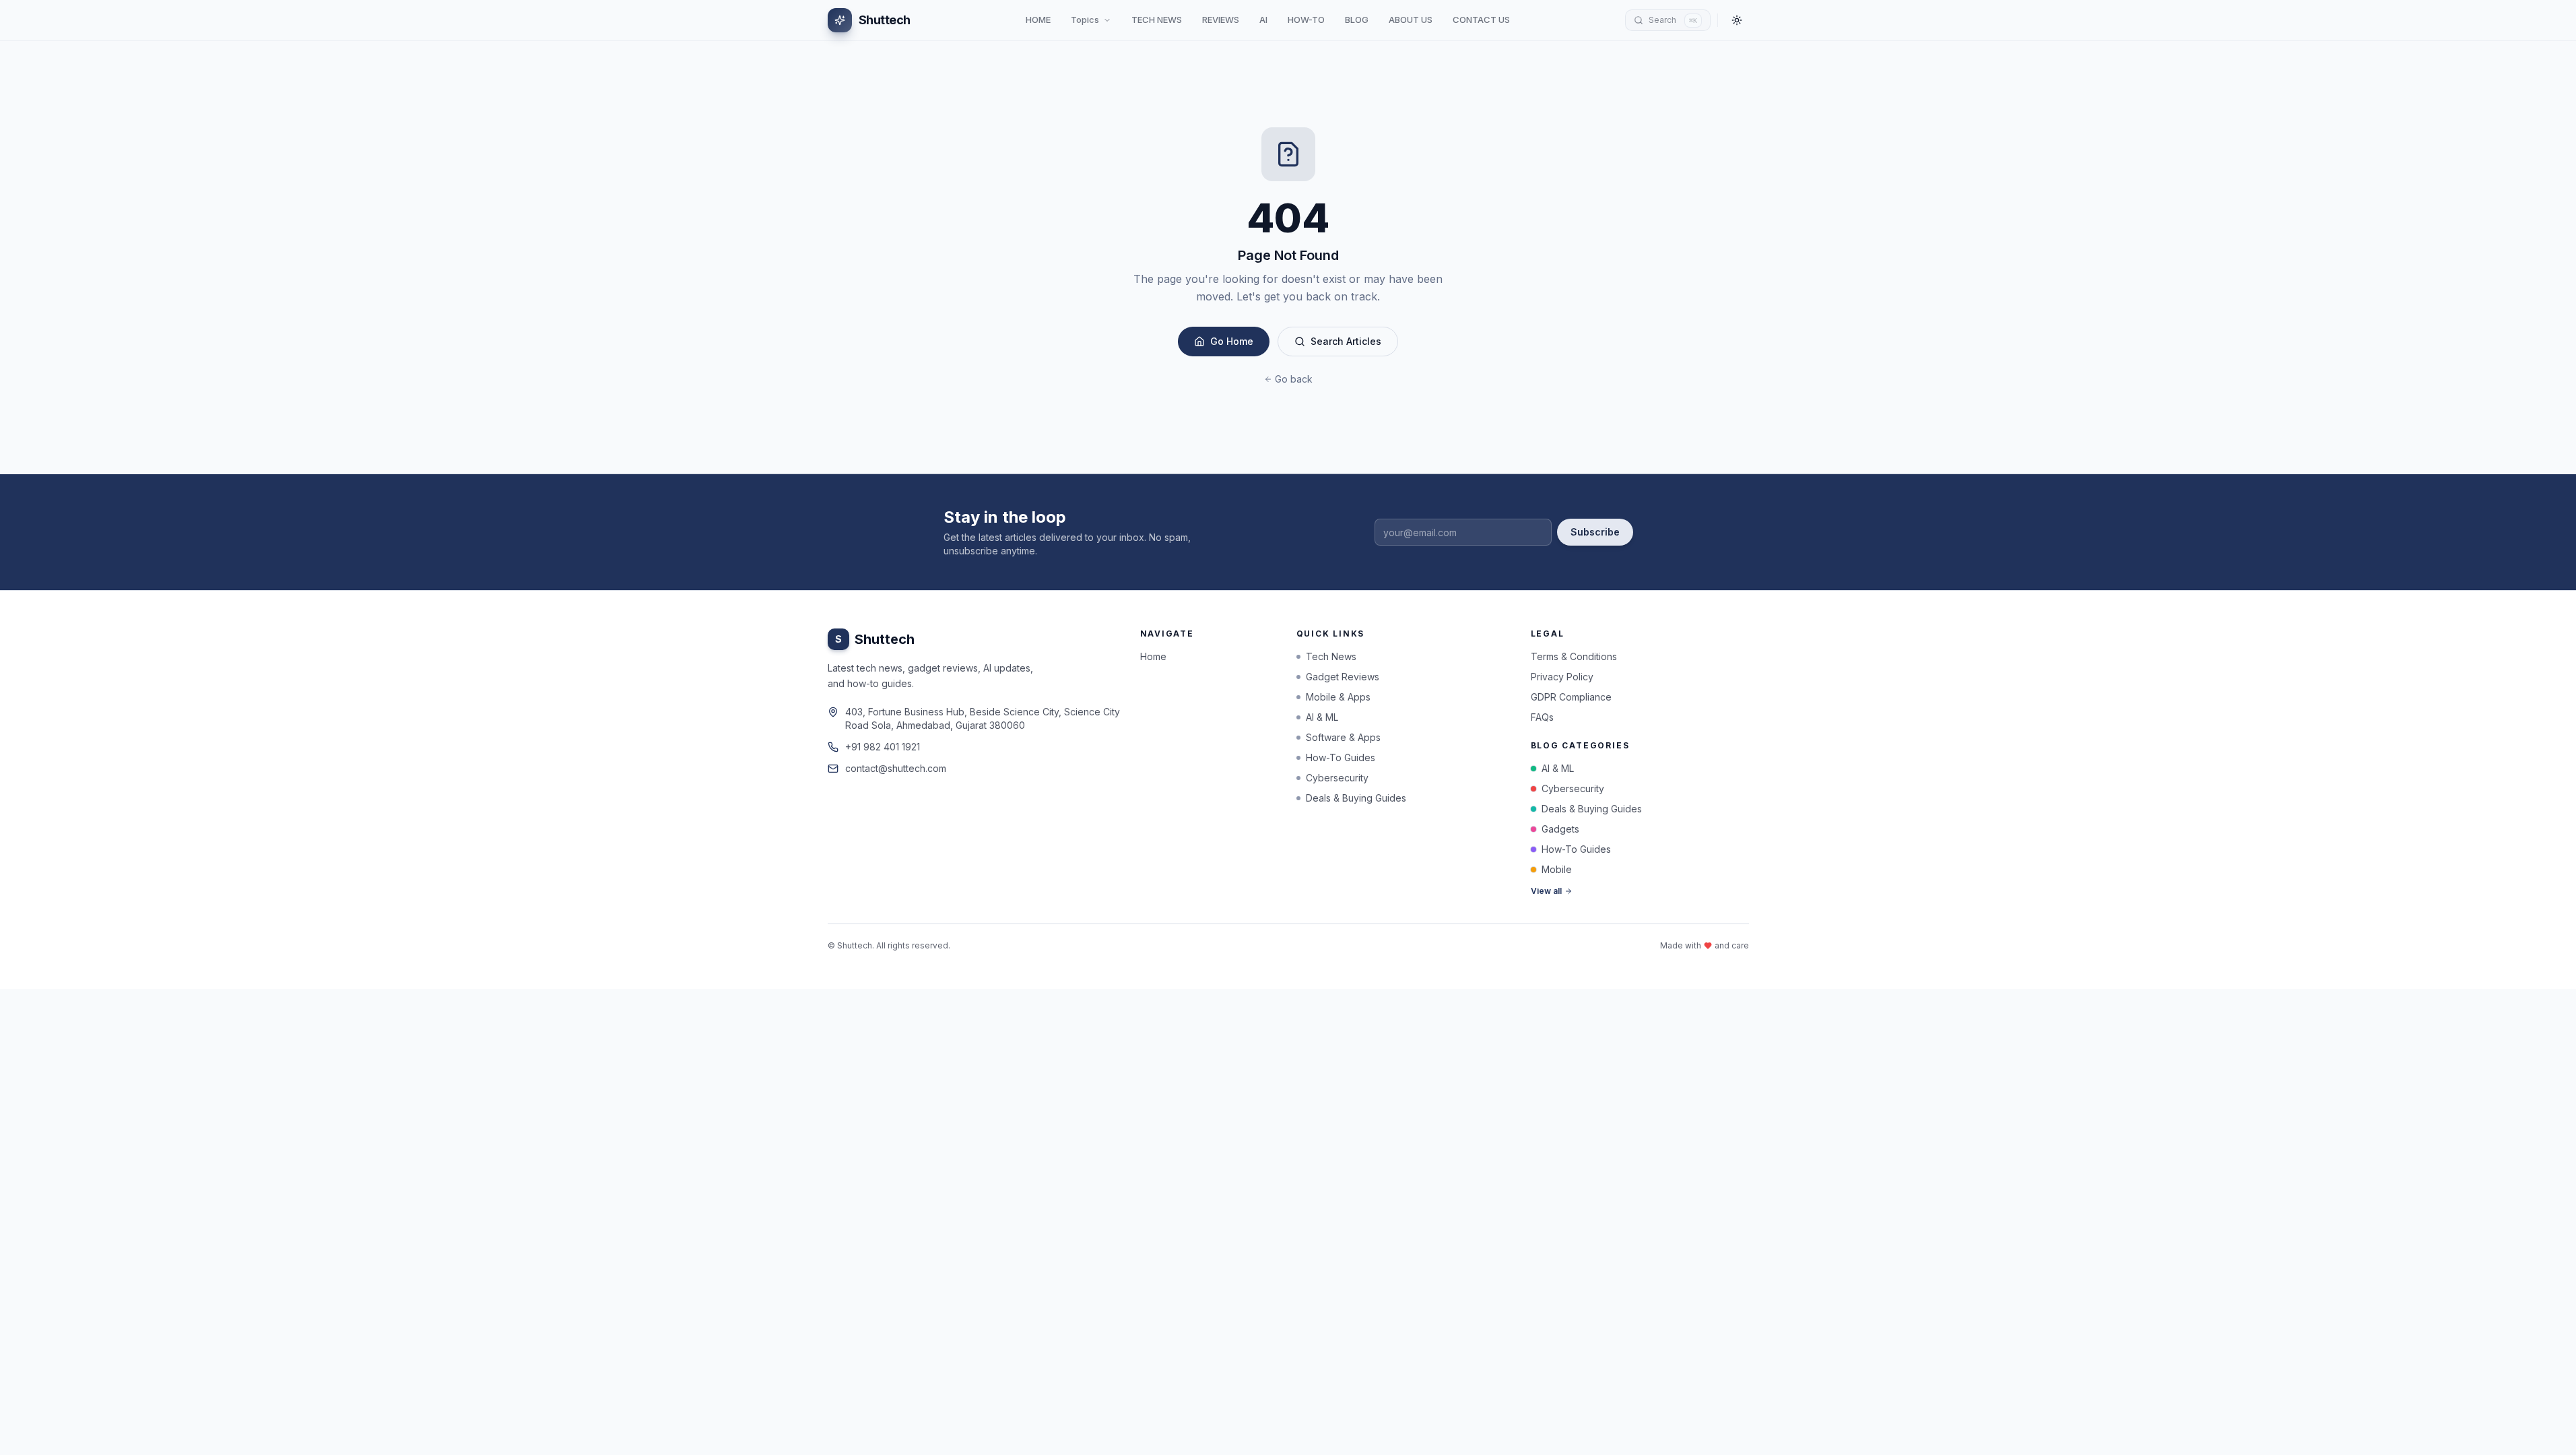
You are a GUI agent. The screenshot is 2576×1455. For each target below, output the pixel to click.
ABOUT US (1411, 20)
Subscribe (1595, 532)
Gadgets (1560, 829)
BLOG (1357, 20)
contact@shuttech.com (896, 768)
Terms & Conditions (1574, 656)
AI (1263, 20)
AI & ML (1322, 717)
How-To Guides (1341, 757)
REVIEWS (1221, 20)
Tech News (1331, 656)
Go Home (1232, 341)
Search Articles (1346, 341)
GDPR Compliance (1571, 697)
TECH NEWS (1157, 20)
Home (1153, 656)
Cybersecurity (1337, 778)
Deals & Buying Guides (1356, 798)
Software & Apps (1343, 737)
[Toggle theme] (1737, 20)
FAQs (1542, 717)
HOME (1038, 20)
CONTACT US (1481, 20)
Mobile (1557, 869)
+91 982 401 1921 (883, 747)
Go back (1294, 379)
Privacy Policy (1562, 677)
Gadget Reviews (1343, 677)
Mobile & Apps (1338, 697)
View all (1546, 891)
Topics (1085, 20)
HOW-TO (1306, 20)
